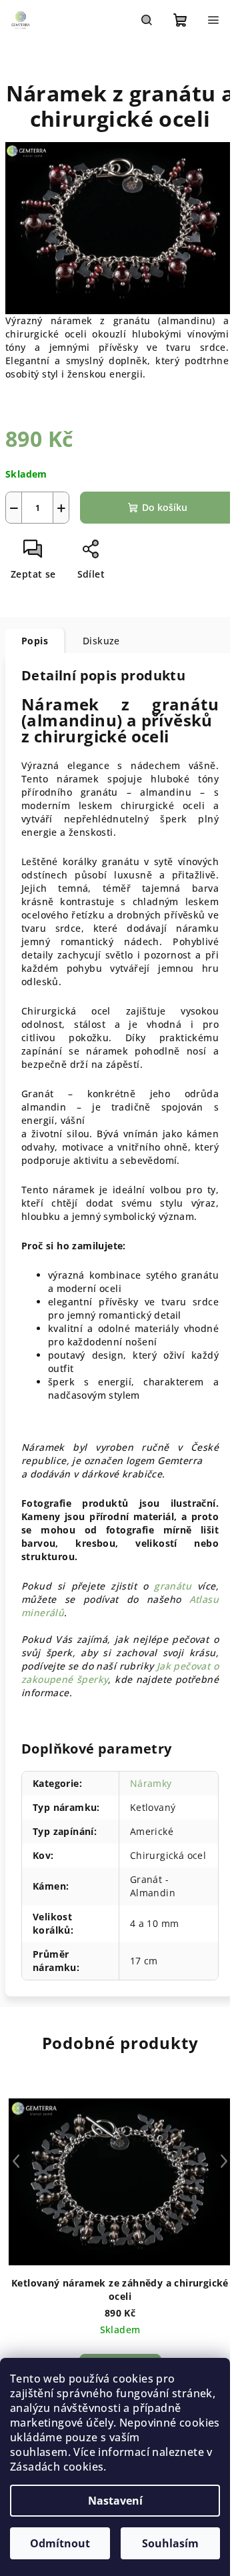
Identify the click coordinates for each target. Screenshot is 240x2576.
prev (16, 2161)
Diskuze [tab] (101, 641)
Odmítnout (60, 2543)
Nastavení (115, 2501)
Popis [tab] (35, 641)
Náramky (151, 1783)
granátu (173, 1586)
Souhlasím (170, 2543)
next (224, 2161)
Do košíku (165, 507)
